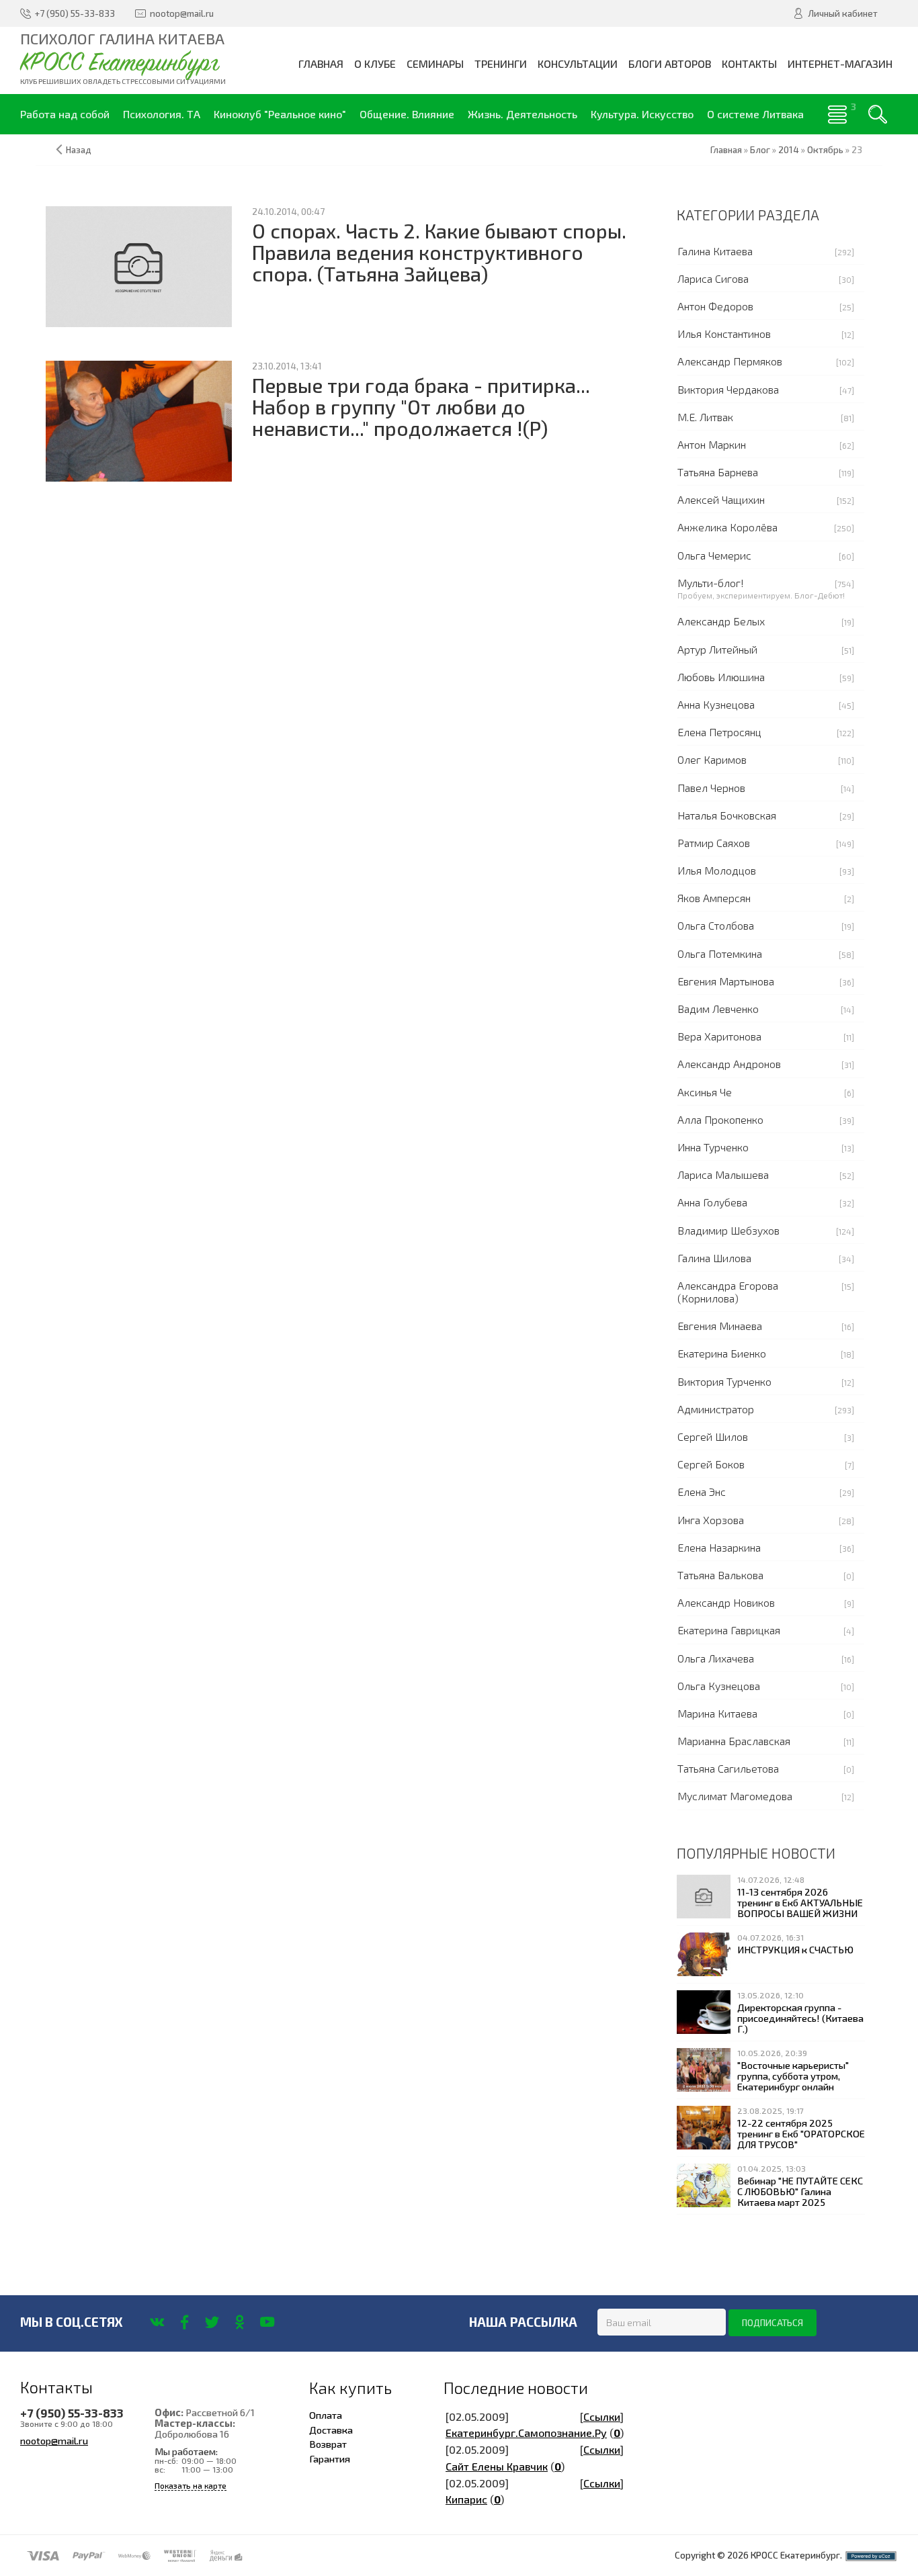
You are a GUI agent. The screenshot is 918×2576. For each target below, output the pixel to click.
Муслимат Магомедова (735, 1796)
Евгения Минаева (720, 1326)
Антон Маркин (712, 444)
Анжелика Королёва (727, 527)
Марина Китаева (717, 1713)
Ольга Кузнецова (719, 1686)
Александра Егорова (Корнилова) (728, 1292)
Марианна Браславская (734, 1741)
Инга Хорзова (711, 1520)
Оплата (326, 2415)
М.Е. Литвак (705, 417)
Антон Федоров (715, 306)
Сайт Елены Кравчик (497, 2466)
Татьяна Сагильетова (728, 1768)
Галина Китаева (715, 251)
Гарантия (330, 2458)
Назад (79, 150)
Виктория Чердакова (728, 389)
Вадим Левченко (718, 1009)
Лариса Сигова (713, 278)
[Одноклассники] (240, 2322)
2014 (789, 150)
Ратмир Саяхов (714, 843)
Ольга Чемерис (714, 555)
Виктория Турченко (724, 1381)
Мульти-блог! (711, 583)
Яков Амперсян (714, 898)
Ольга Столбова (716, 925)
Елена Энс (702, 1492)
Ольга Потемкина (720, 953)
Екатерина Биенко (722, 1353)
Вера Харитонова (719, 1036)
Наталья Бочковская (727, 815)
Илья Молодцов (717, 870)
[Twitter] (212, 2322)
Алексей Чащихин (721, 499)
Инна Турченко (713, 1147)
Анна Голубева (712, 1202)
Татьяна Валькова (720, 1575)
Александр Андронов (729, 1064)
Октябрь (825, 150)
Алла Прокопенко (720, 1119)
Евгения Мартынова (726, 981)
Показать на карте (191, 2486)
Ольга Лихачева (716, 1658)
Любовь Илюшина (721, 677)
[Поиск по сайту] (878, 114)
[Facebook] (184, 2322)
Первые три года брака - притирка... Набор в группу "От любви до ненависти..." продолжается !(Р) (421, 407)
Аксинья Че (705, 1092)
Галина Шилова (714, 1258)
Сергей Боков (711, 1464)
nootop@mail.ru (54, 2440)
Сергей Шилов (713, 1436)
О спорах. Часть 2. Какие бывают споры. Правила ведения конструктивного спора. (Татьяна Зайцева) (439, 253)
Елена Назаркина (719, 1547)
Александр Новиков (726, 1602)
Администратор (716, 1409)
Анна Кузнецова (716, 704)
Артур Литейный (717, 649)
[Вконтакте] (157, 2322)
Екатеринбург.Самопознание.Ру (526, 2433)
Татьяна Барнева (718, 472)
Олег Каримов (712, 759)
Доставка (331, 2430)
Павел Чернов (711, 788)
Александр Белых (721, 621)
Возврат (328, 2444)
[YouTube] (267, 2322)
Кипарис (466, 2499)
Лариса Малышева (723, 1174)
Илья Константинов (724, 334)
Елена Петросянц (719, 732)
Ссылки (602, 2416)
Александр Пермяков (730, 361)
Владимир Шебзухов (728, 1230)
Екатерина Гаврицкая (729, 1630)
